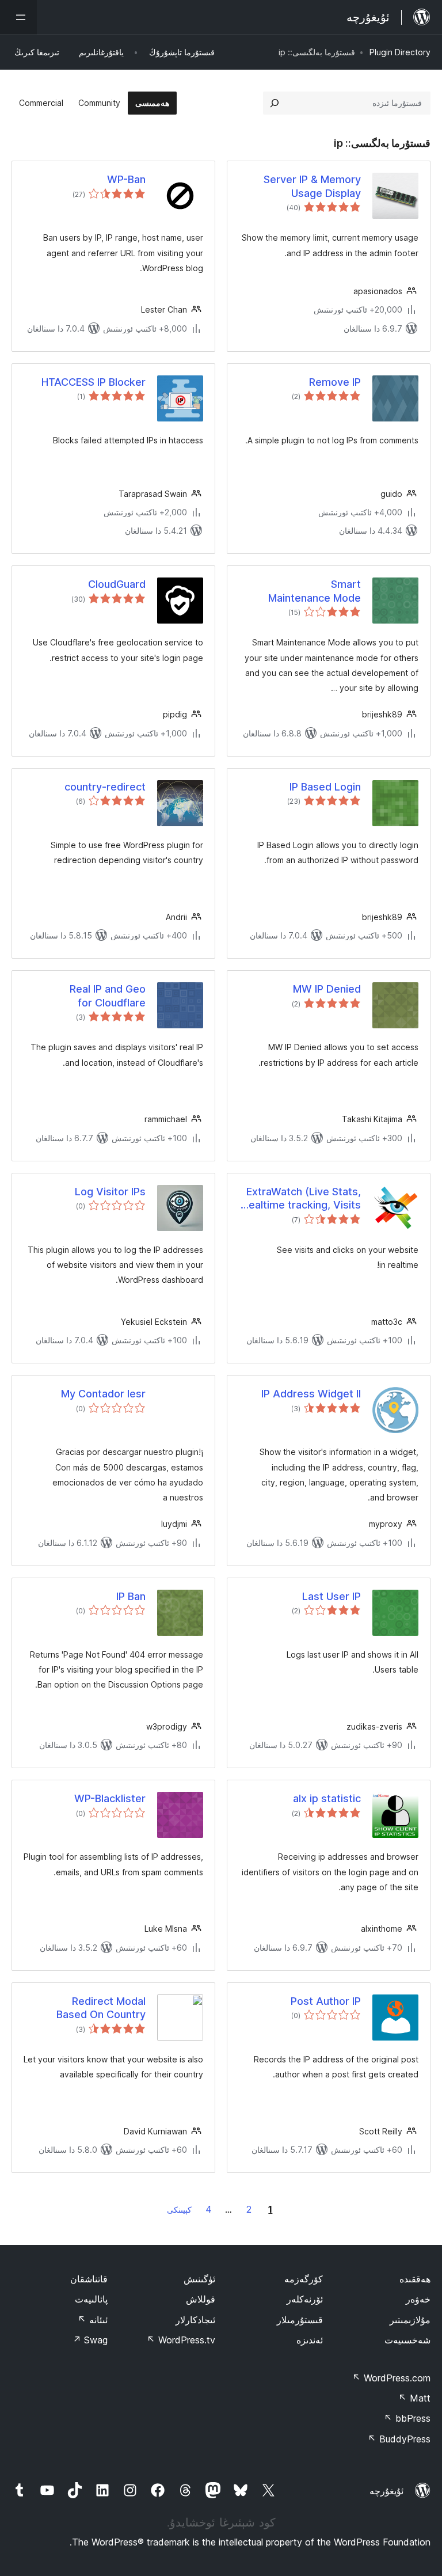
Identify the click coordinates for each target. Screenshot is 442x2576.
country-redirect (105, 787)
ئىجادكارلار (195, 2320)
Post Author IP (326, 2001)
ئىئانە (93, 2320)
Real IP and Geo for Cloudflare (108, 996)
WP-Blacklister (110, 1798)
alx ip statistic (327, 1798)
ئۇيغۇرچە (386, 2491)
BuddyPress (399, 2439)
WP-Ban (126, 179)
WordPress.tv (181, 2340)
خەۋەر (418, 2299)
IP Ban (131, 1596)
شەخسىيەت (407, 2340)
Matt (414, 2398)
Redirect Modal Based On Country (101, 2008)
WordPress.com (391, 2378)
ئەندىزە (310, 2340)
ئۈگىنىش (199, 2279)
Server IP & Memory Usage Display (312, 186)
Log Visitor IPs (110, 1192)
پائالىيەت (91, 2299)
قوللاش (201, 2299)
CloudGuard (117, 584)
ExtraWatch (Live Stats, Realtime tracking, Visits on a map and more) (302, 1199)
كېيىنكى (179, 2210)
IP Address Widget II (311, 1394)
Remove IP (335, 382)
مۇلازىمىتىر (410, 2320)
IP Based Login (325, 787)
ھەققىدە (415, 2279)
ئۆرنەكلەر (305, 2299)
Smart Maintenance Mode (315, 591)
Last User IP (331, 1596)
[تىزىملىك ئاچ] (18, 17)
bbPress (407, 2418)
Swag (90, 2340)
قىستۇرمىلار (300, 2320)
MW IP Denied (327, 989)
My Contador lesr (103, 1394)
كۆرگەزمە (304, 2279)
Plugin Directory (400, 52)
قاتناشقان (89, 2279)
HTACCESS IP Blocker (94, 382)
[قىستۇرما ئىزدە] (275, 103)
